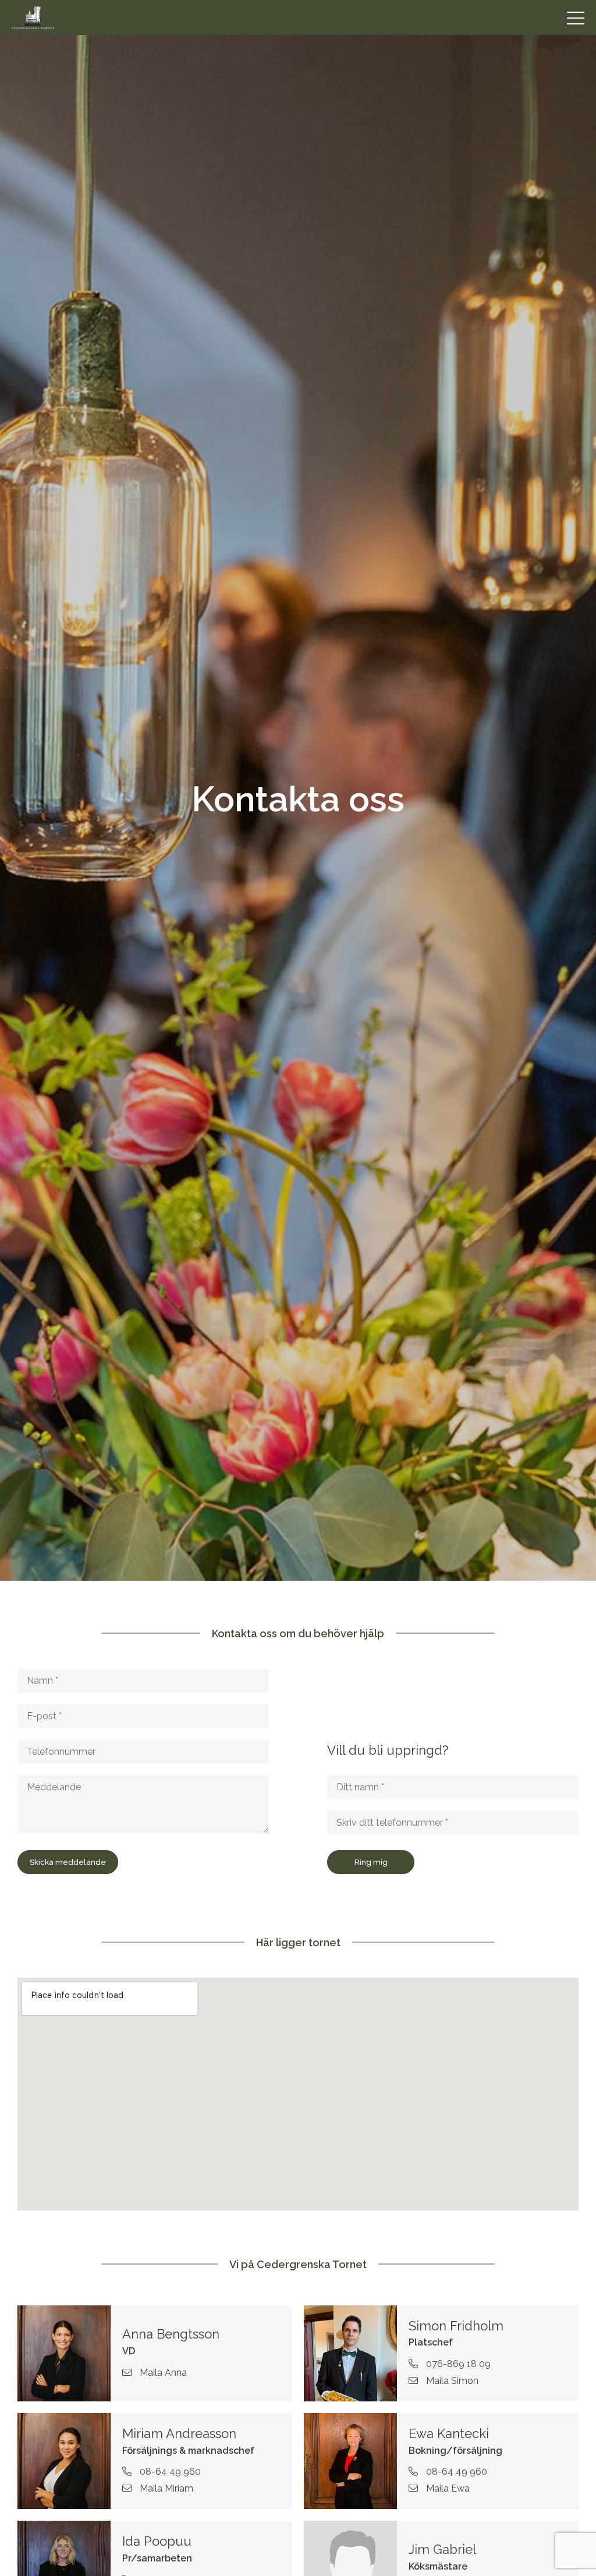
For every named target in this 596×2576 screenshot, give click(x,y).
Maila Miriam (165, 2488)
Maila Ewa (447, 2488)
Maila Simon (451, 2381)
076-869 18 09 (457, 2364)
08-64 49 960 (169, 2472)
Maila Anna (162, 2373)
